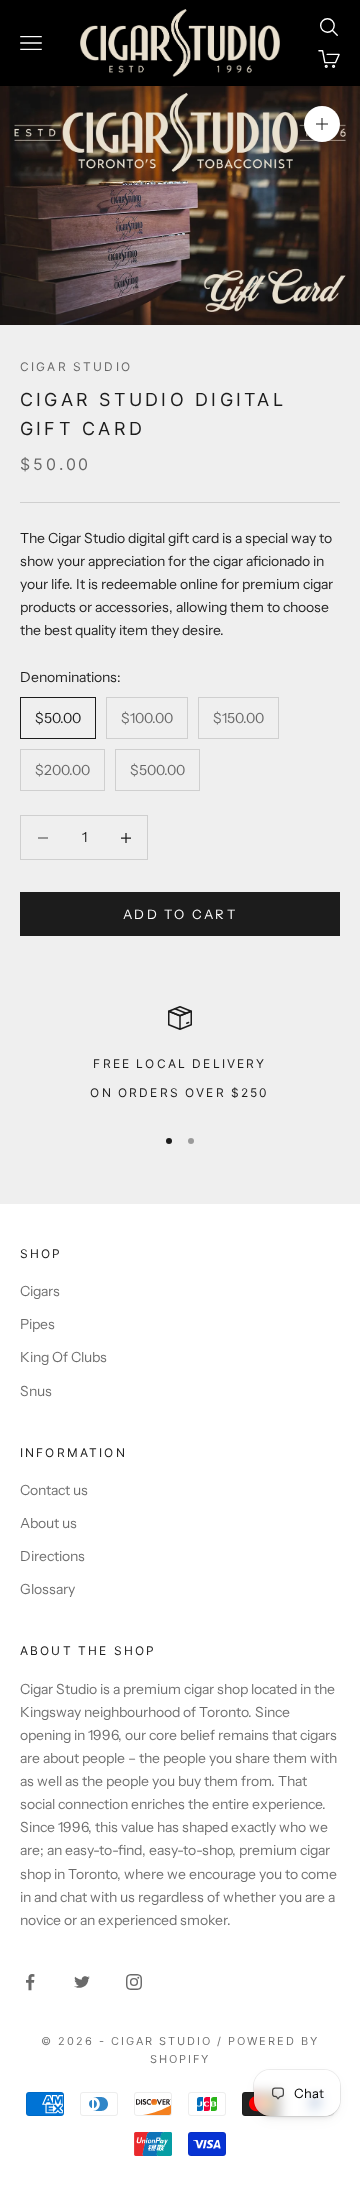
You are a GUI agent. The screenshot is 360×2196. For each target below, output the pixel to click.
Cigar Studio (76, 366)
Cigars (40, 1291)
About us (48, 1523)
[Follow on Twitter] (82, 1982)
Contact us (54, 1490)
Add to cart (180, 914)
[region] (180, 1055)
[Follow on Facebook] (30, 1982)
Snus (36, 1391)
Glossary (47, 1589)
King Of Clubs (63, 1357)
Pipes (37, 1324)
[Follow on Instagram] (134, 1982)
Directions (52, 1556)
